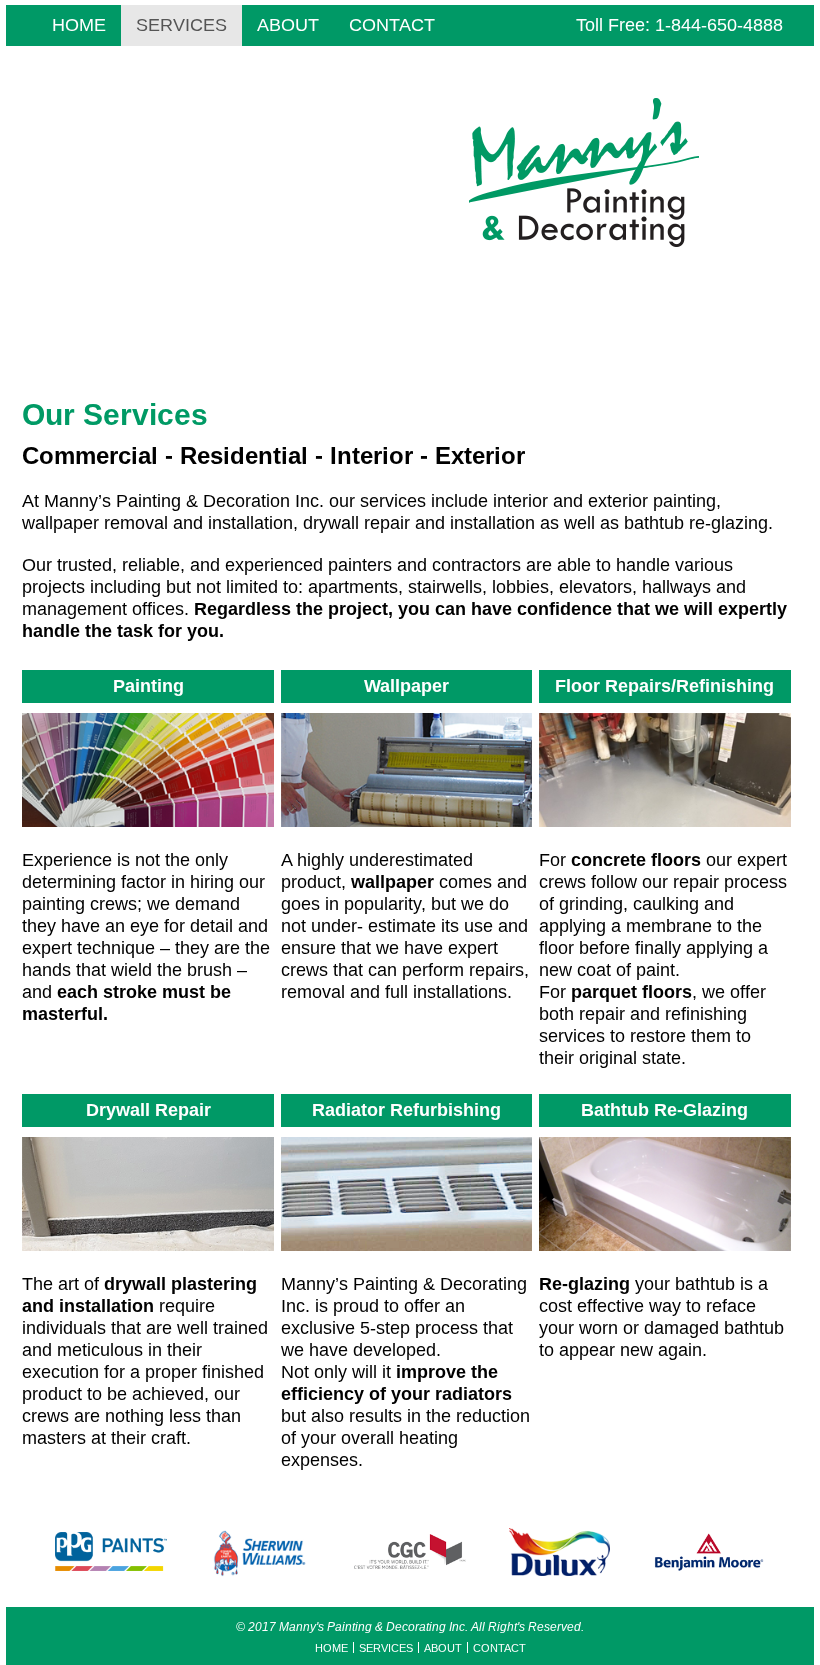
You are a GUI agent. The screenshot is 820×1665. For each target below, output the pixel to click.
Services (181, 25)
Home (79, 25)
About (288, 25)
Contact (392, 25)
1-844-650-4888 (719, 25)
